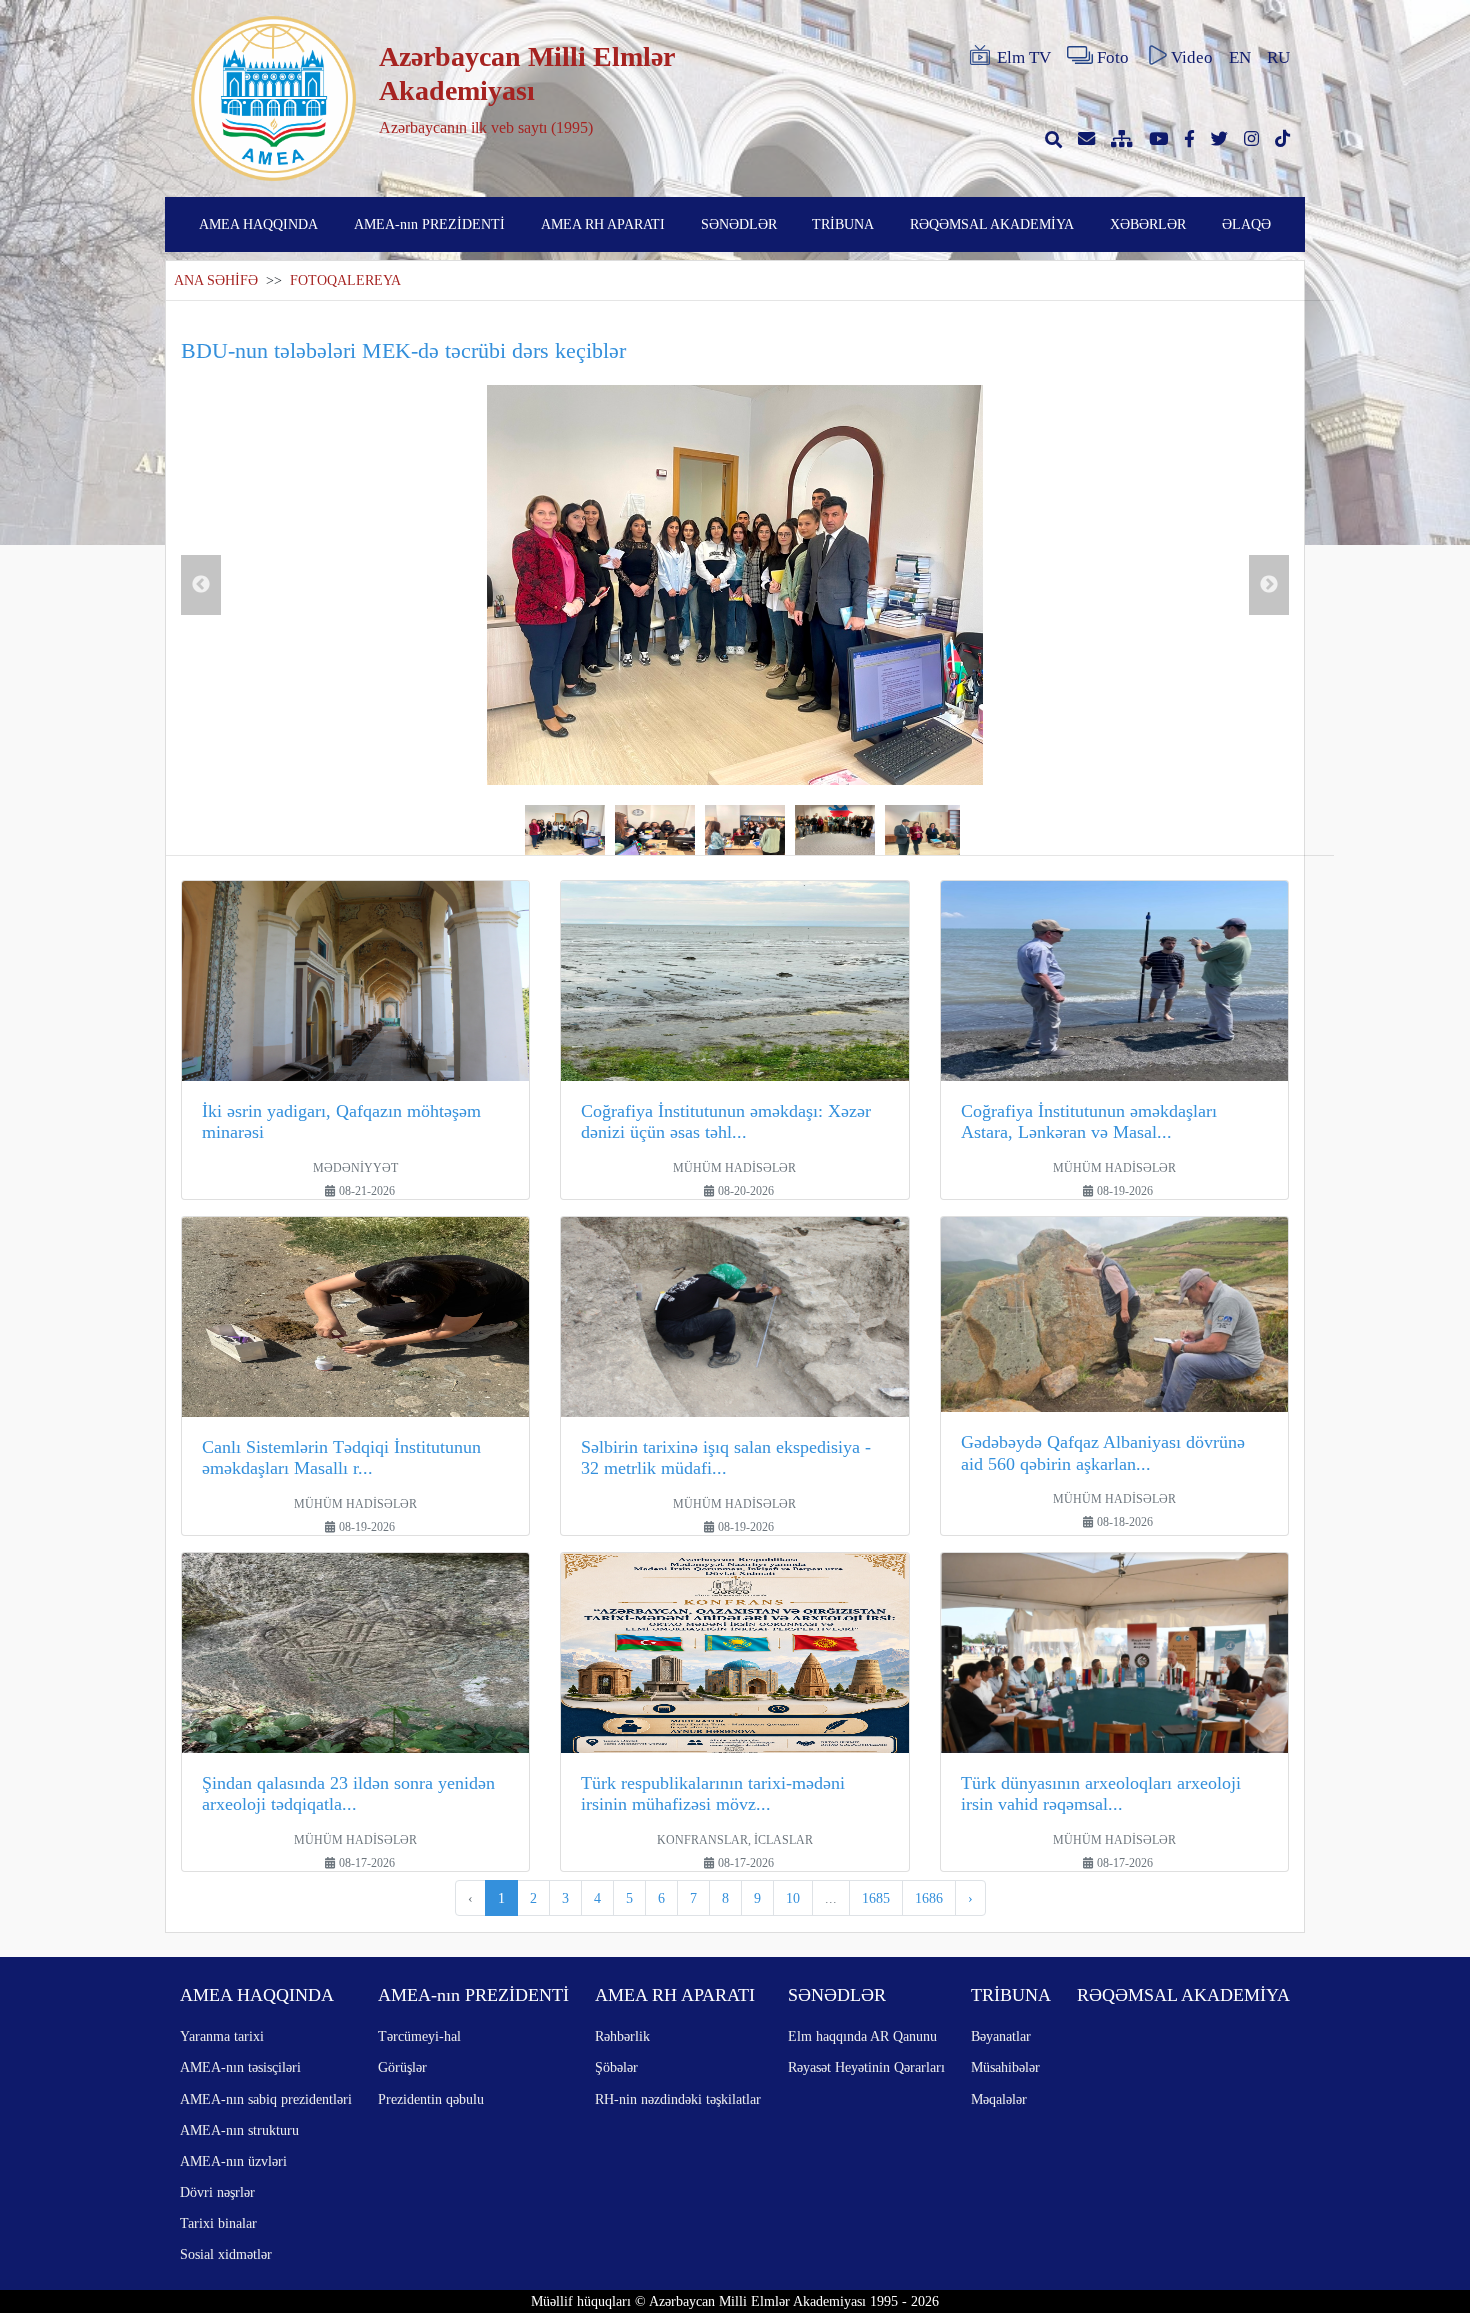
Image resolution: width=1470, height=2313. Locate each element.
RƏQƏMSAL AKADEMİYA (992, 224)
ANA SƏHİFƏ (216, 280)
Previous (201, 585)
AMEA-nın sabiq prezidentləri (266, 2099)
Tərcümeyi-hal (419, 2036)
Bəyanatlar (1001, 2036)
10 (793, 1898)
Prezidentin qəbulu (431, 2099)
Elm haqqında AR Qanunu (862, 2036)
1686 (929, 1898)
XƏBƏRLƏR (1148, 224)
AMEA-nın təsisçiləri (240, 2067)
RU (1278, 57)
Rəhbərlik (622, 2036)
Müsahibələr (1005, 2067)
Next (1269, 585)
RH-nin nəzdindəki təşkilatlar (678, 2099)
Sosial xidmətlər (226, 2254)
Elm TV (1024, 57)
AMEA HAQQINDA (258, 224)
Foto (1113, 57)
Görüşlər (402, 2067)
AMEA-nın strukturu (239, 2130)
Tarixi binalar (218, 2223)
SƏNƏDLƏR (739, 224)
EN (1240, 57)
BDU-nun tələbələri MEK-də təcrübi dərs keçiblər (403, 350)
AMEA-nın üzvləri (233, 2161)
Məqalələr (999, 2099)
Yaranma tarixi (222, 2036)
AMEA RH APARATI (603, 224)
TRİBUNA (843, 224)
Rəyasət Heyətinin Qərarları (866, 2067)
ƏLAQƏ (1246, 224)
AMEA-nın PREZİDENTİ (429, 224)
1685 (876, 1898)
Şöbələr (616, 2067)
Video (1192, 57)
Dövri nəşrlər (217, 2192)
